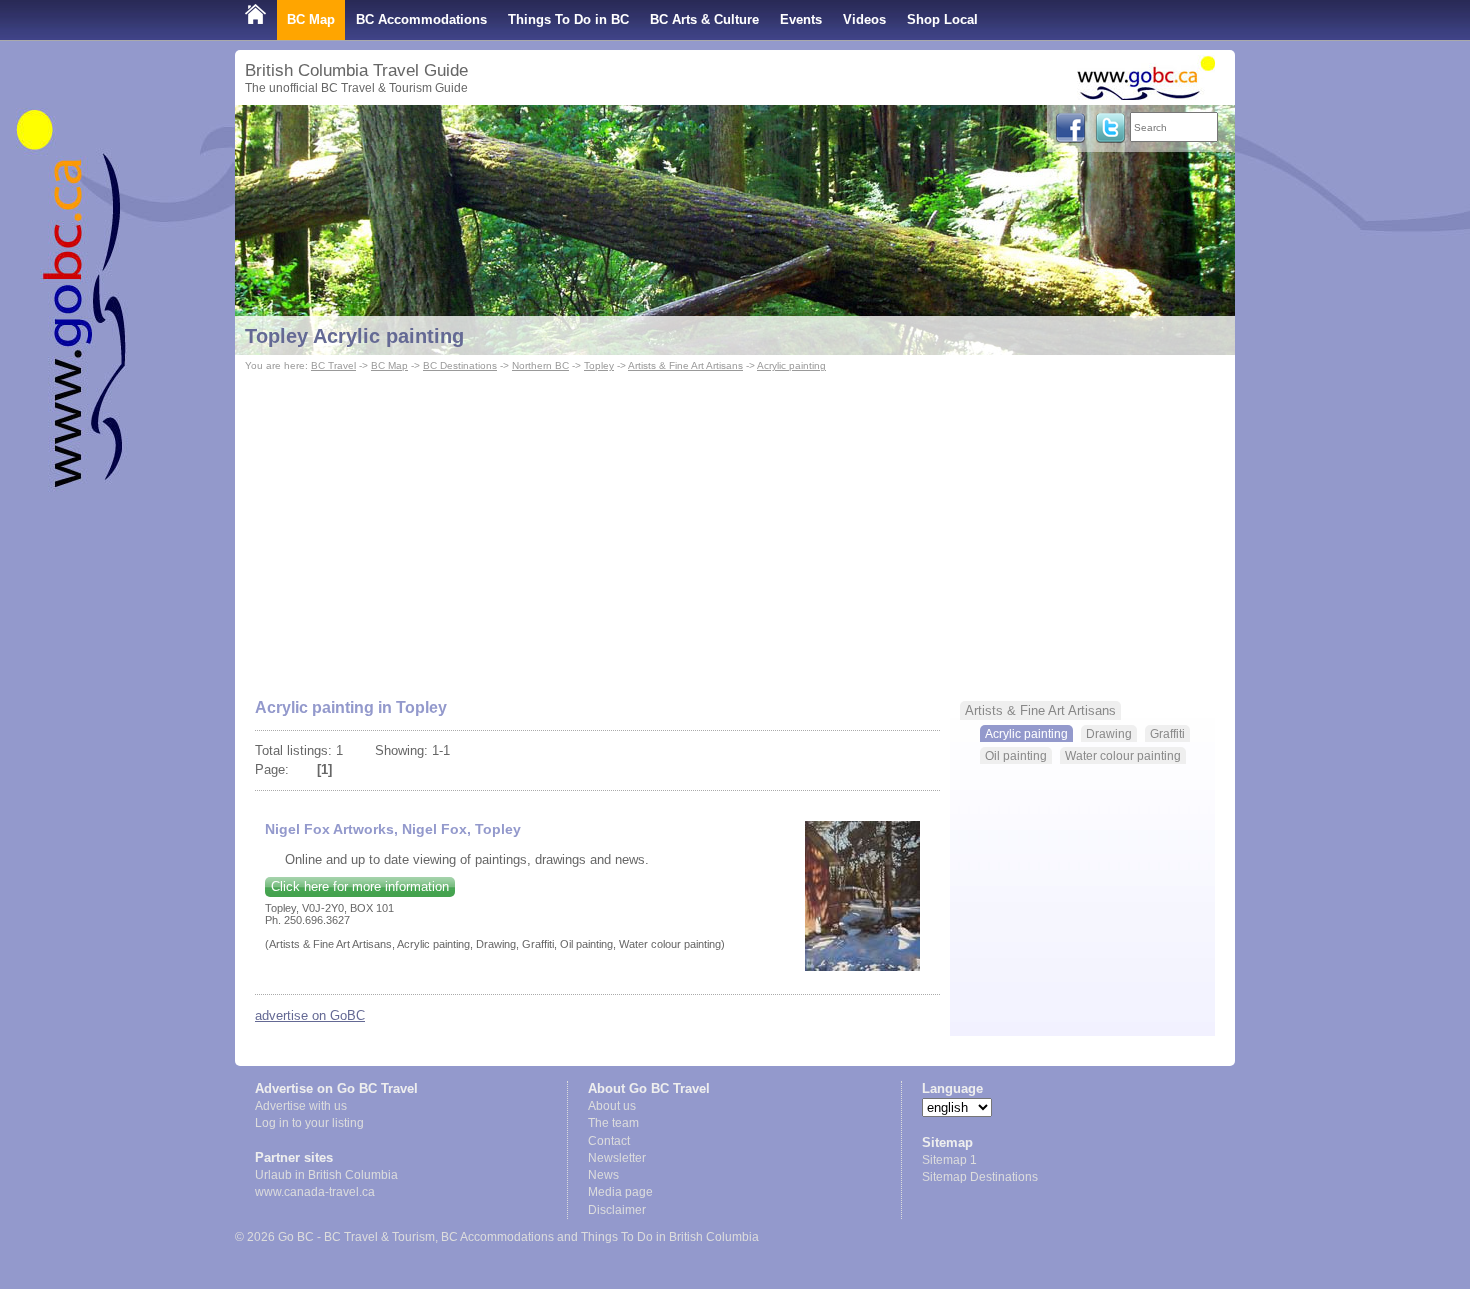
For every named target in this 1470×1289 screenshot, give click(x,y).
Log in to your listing (309, 1123)
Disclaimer (617, 1210)
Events (801, 19)
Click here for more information (360, 886)
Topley (599, 365)
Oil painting (1016, 755)
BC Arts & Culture (704, 19)
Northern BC (540, 365)
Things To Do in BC (568, 19)
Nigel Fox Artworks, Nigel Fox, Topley (393, 829)
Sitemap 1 (949, 1160)
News (603, 1175)
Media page (620, 1192)
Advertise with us (301, 1106)
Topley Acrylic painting (354, 336)
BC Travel (333, 365)
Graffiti (1167, 733)
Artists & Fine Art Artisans (685, 365)
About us (612, 1106)
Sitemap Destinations (980, 1177)
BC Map (311, 19)
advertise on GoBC (310, 1015)
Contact (609, 1141)
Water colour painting (1123, 755)
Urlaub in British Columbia (326, 1175)
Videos (864, 19)
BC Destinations (460, 365)
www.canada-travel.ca (315, 1192)
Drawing (1109, 733)
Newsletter (617, 1158)
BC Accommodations (421, 19)
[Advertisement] (735, 526)
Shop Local (942, 19)
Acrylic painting (791, 365)
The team (613, 1123)
